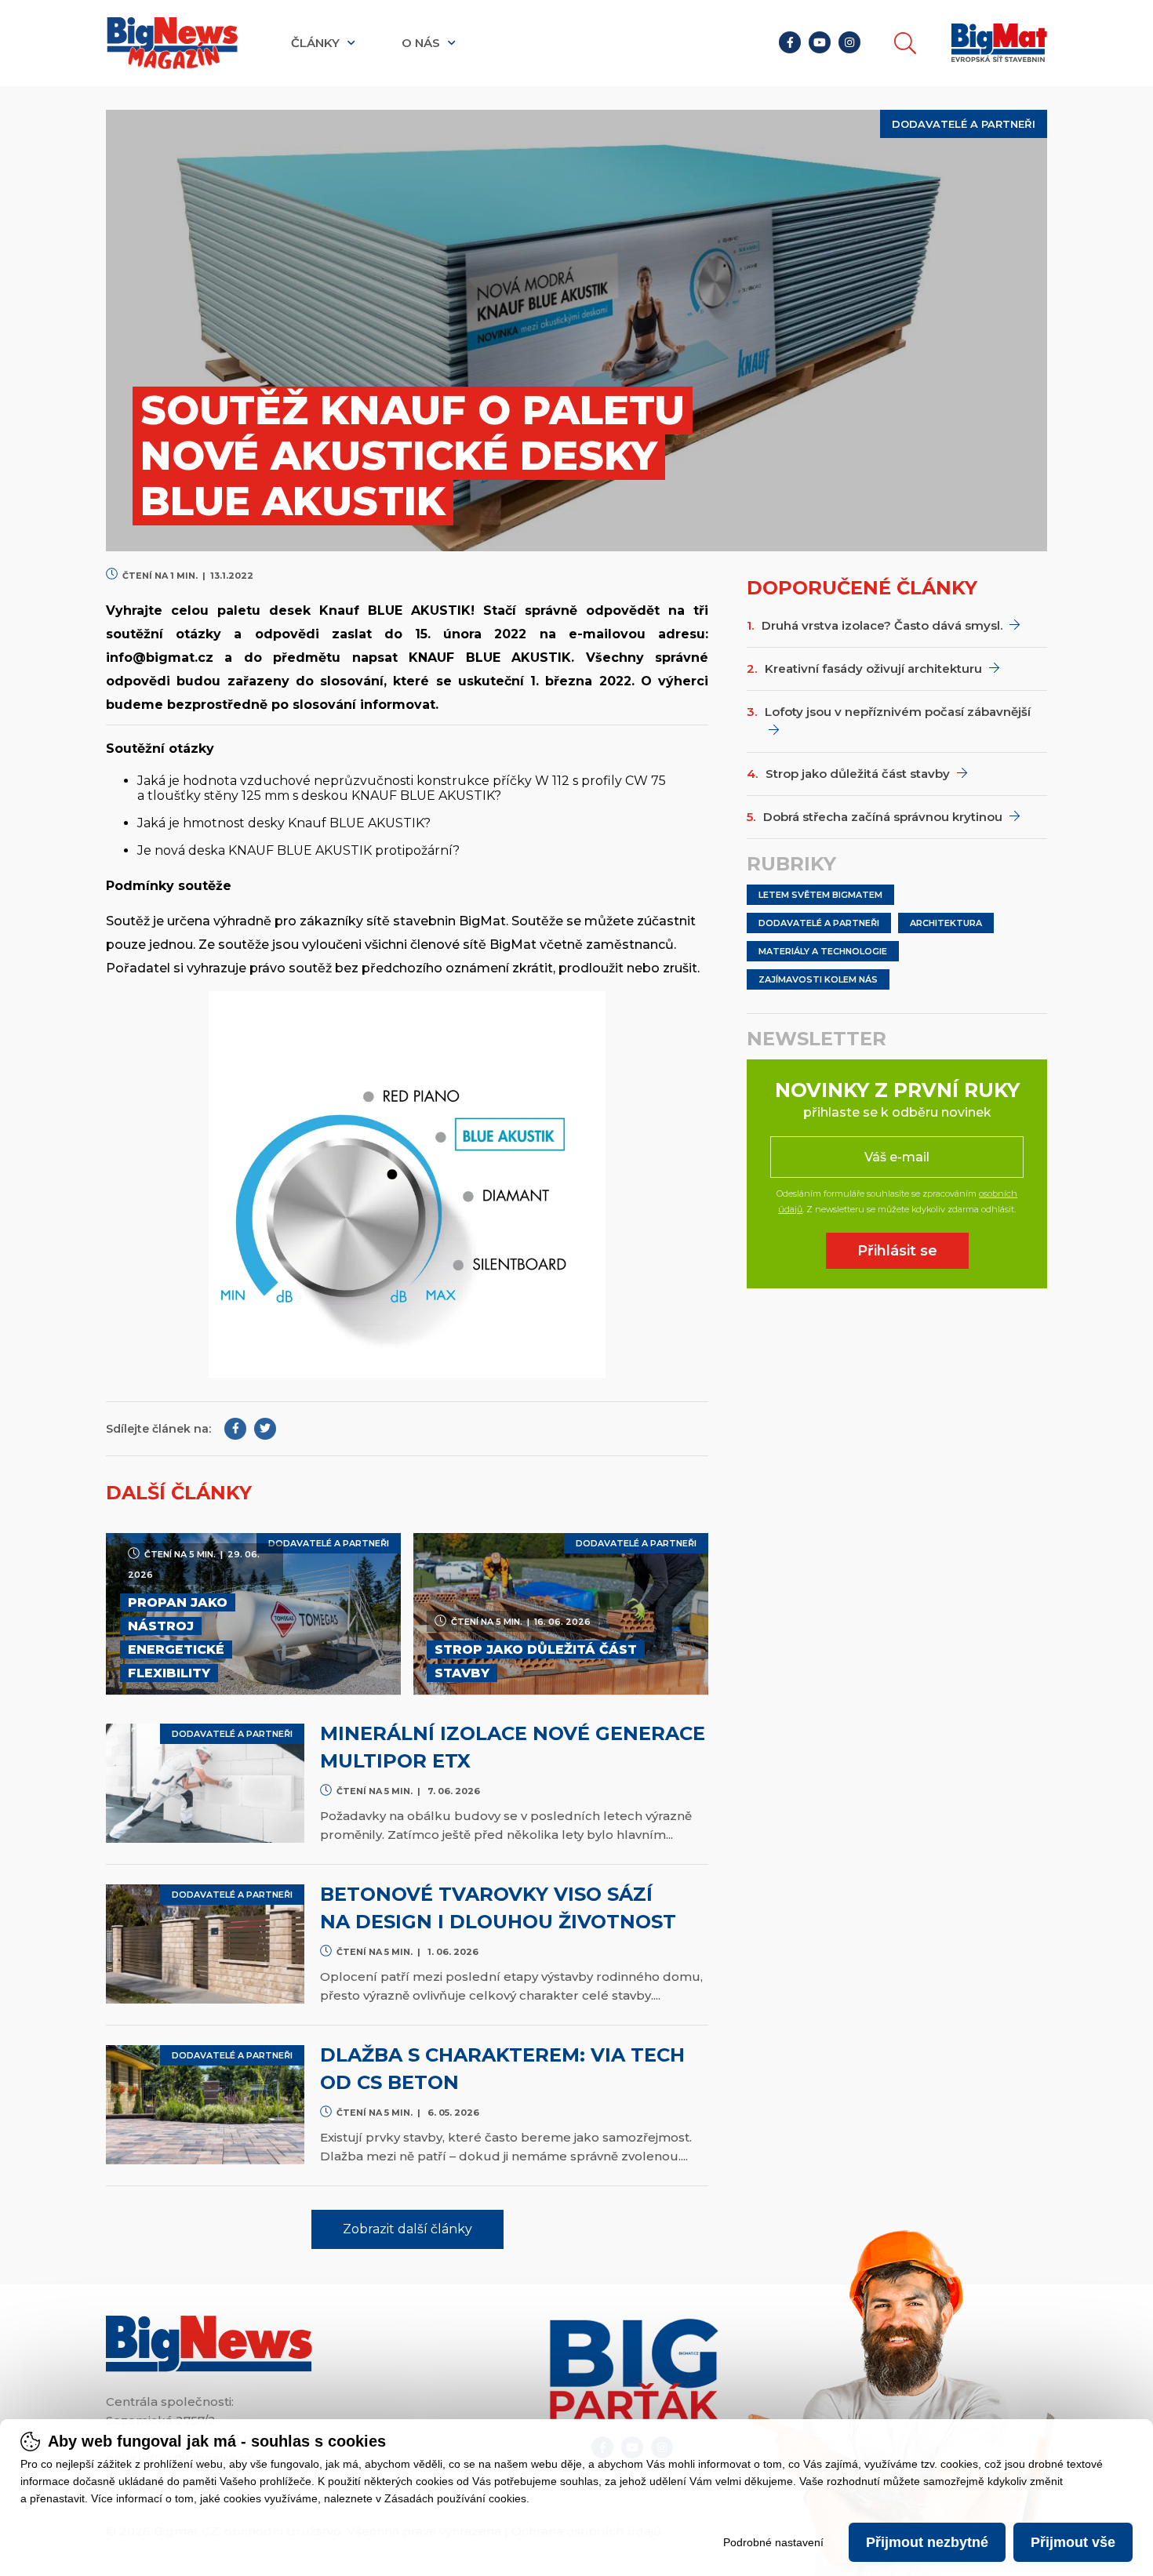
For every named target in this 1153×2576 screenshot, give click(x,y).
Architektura (946, 923)
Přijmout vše (1073, 2542)
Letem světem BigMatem (820, 895)
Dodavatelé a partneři (819, 923)
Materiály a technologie (823, 951)
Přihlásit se (897, 1251)
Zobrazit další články (407, 2229)
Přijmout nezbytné (927, 2542)
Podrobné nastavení (773, 2542)
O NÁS (422, 43)
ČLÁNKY (317, 43)
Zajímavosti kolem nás (818, 979)
